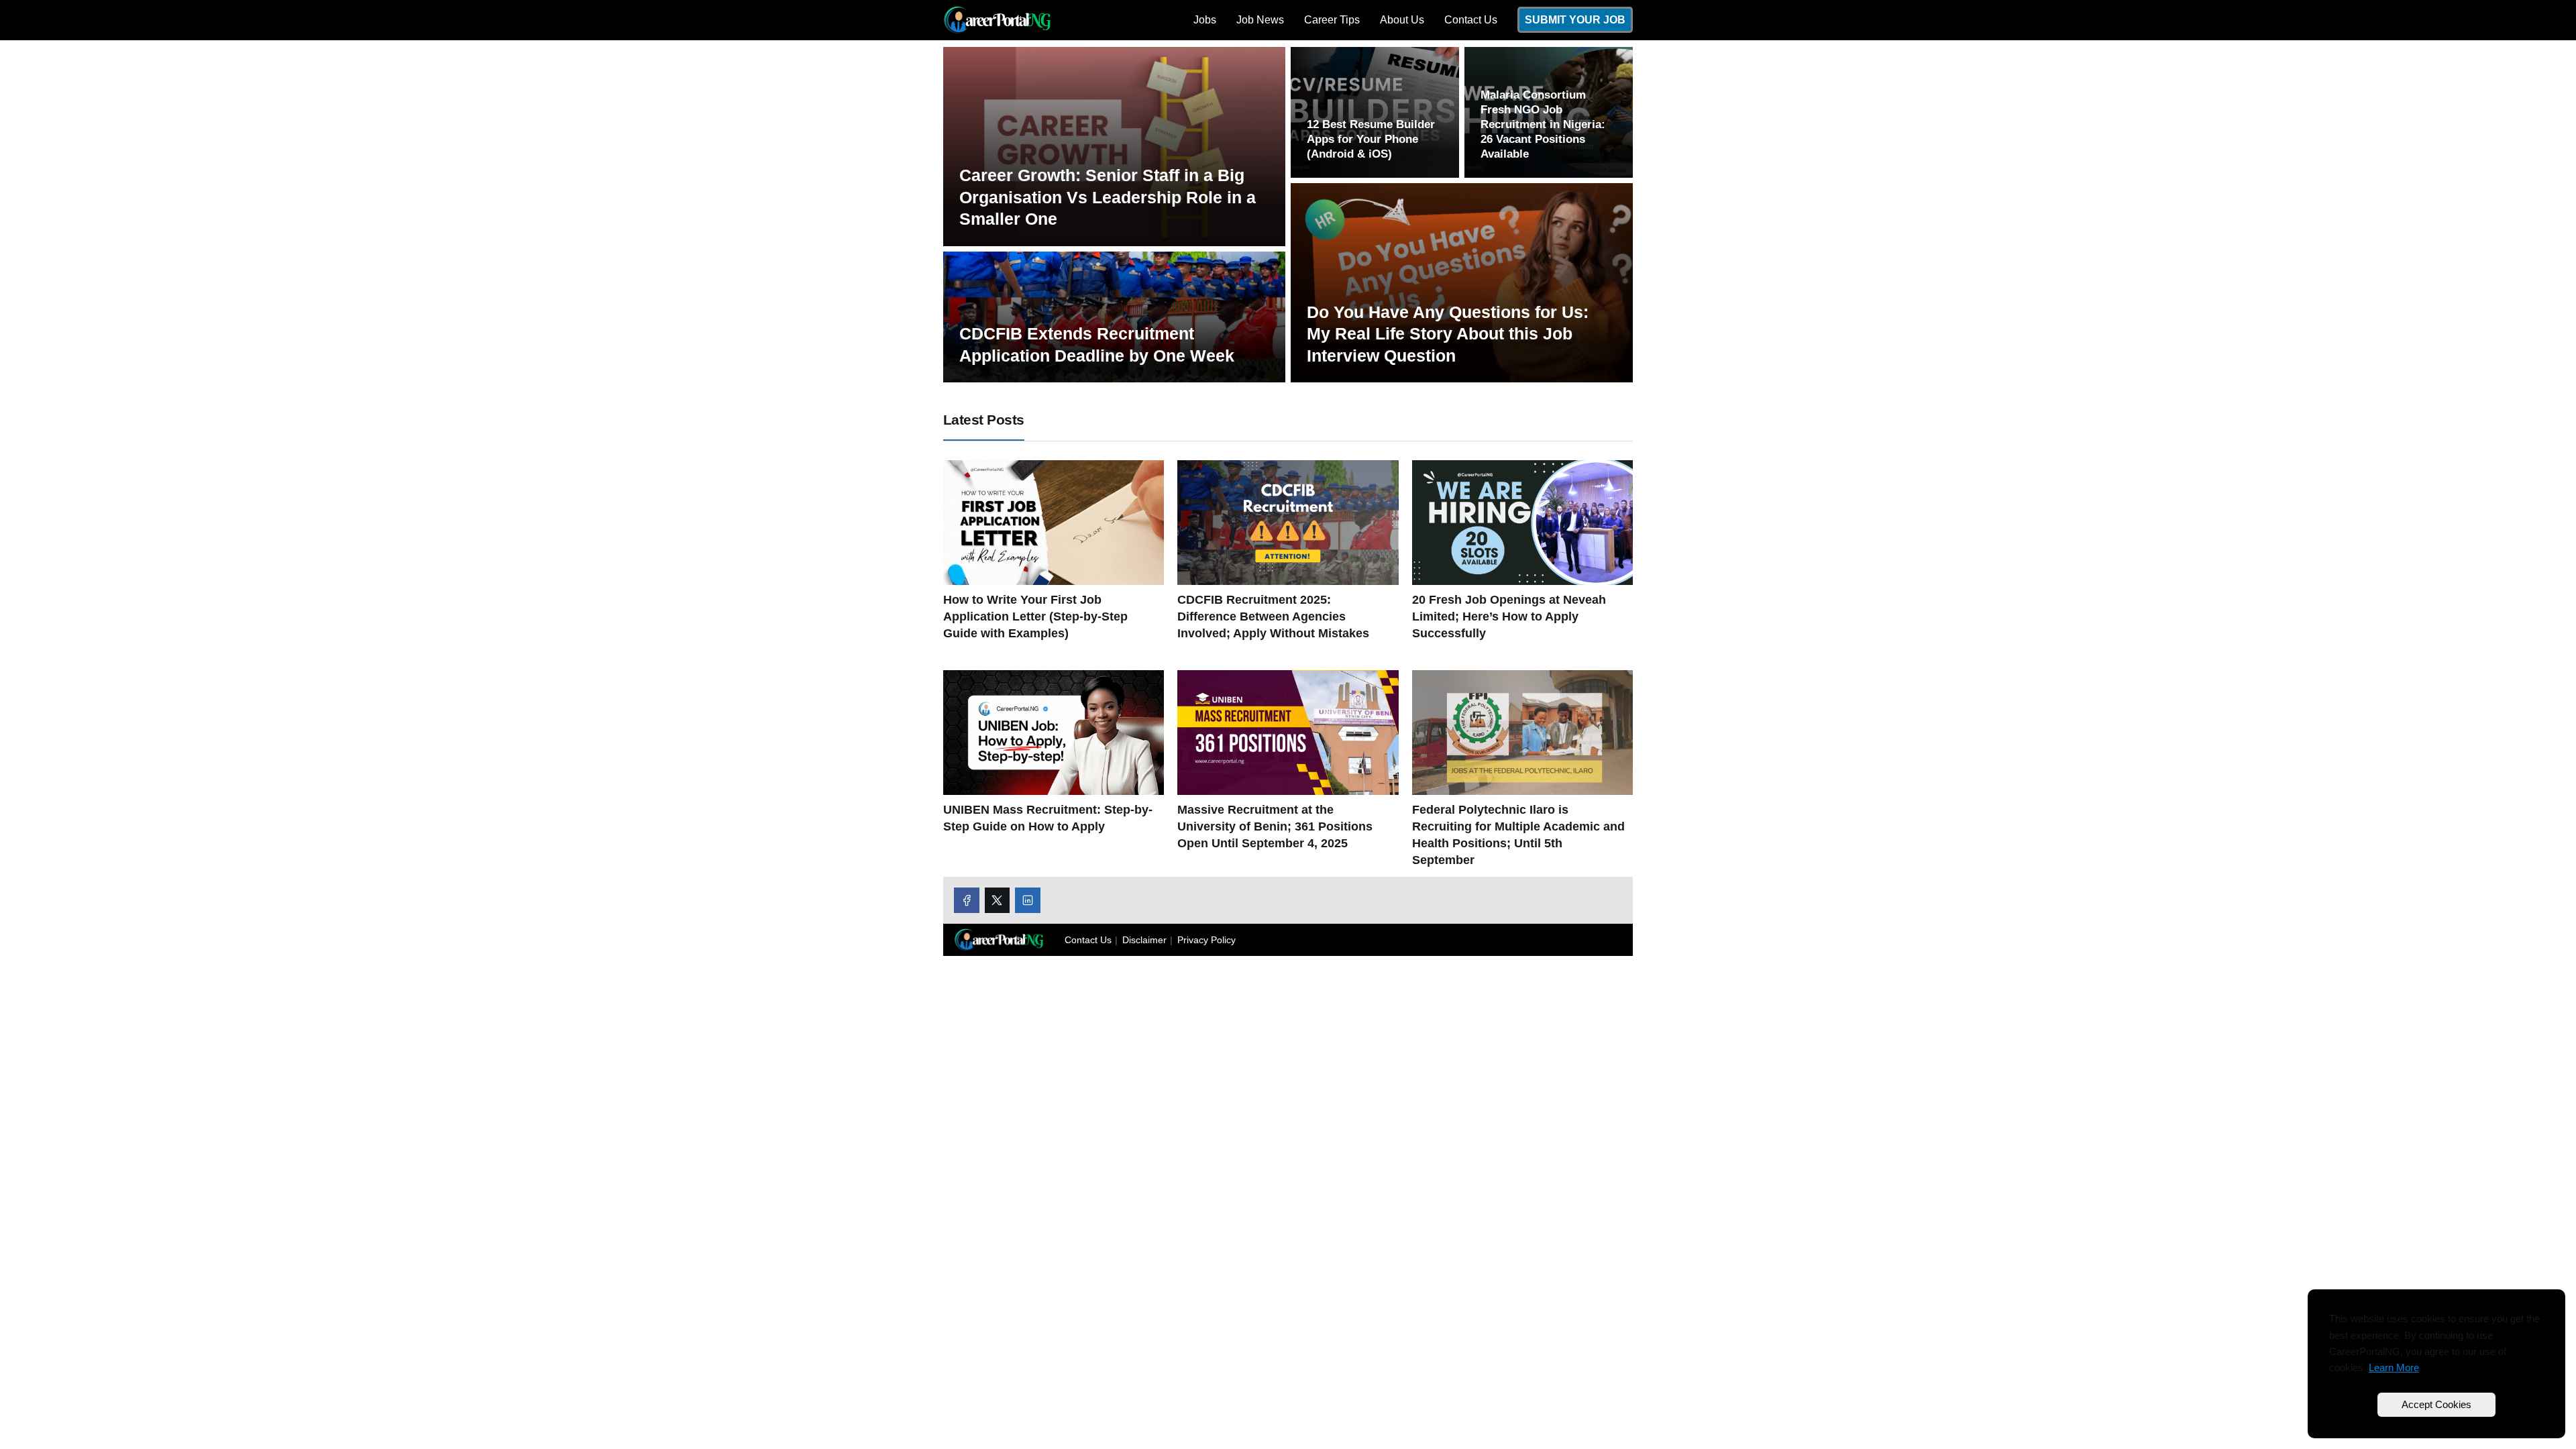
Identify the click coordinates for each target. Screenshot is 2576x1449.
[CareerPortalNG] (997, 19)
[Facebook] (967, 900)
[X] (998, 900)
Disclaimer (1144, 940)
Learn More (2394, 1367)
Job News (1260, 20)
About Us (1402, 20)
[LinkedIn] (1028, 900)
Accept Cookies (2436, 1404)
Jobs (1205, 20)
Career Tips (1332, 20)
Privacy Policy (1206, 940)
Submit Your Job (1575, 20)
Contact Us (1471, 20)
